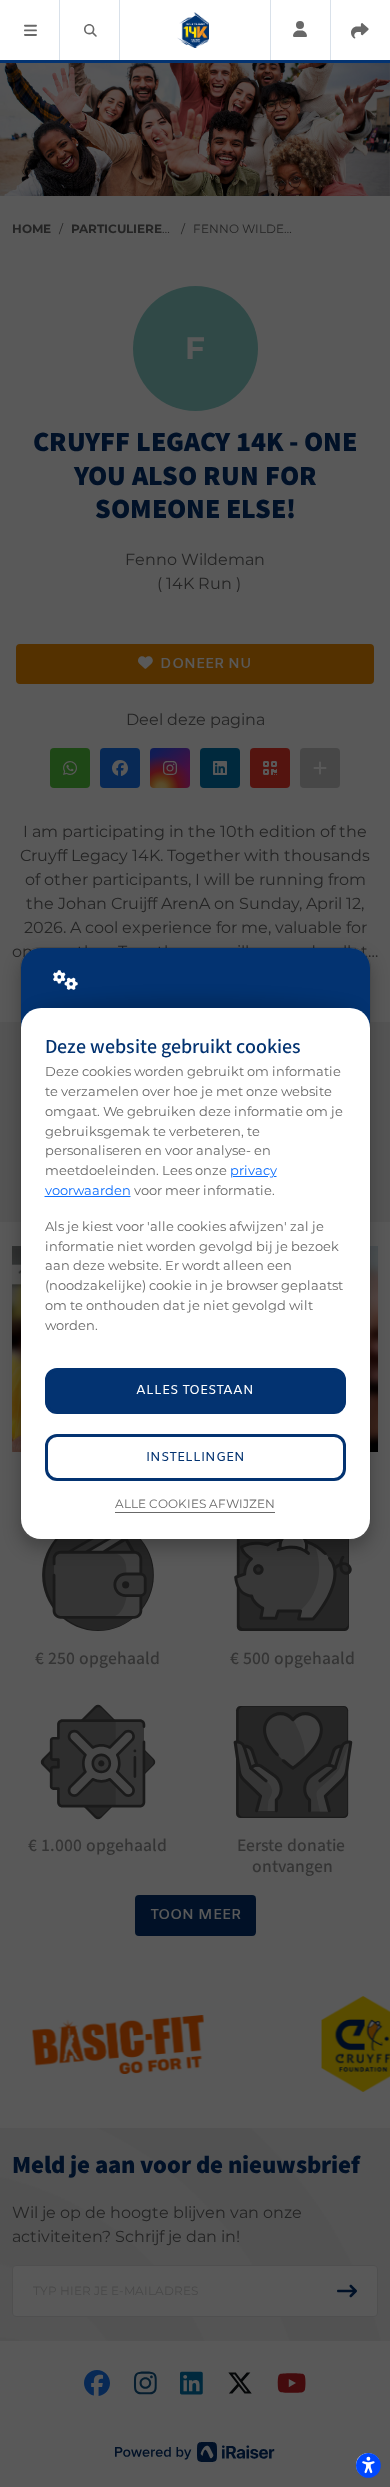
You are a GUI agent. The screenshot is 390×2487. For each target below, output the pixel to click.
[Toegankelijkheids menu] (368, 2465)
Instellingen (195, 1457)
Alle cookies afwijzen (195, 1504)
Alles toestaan (195, 1390)
